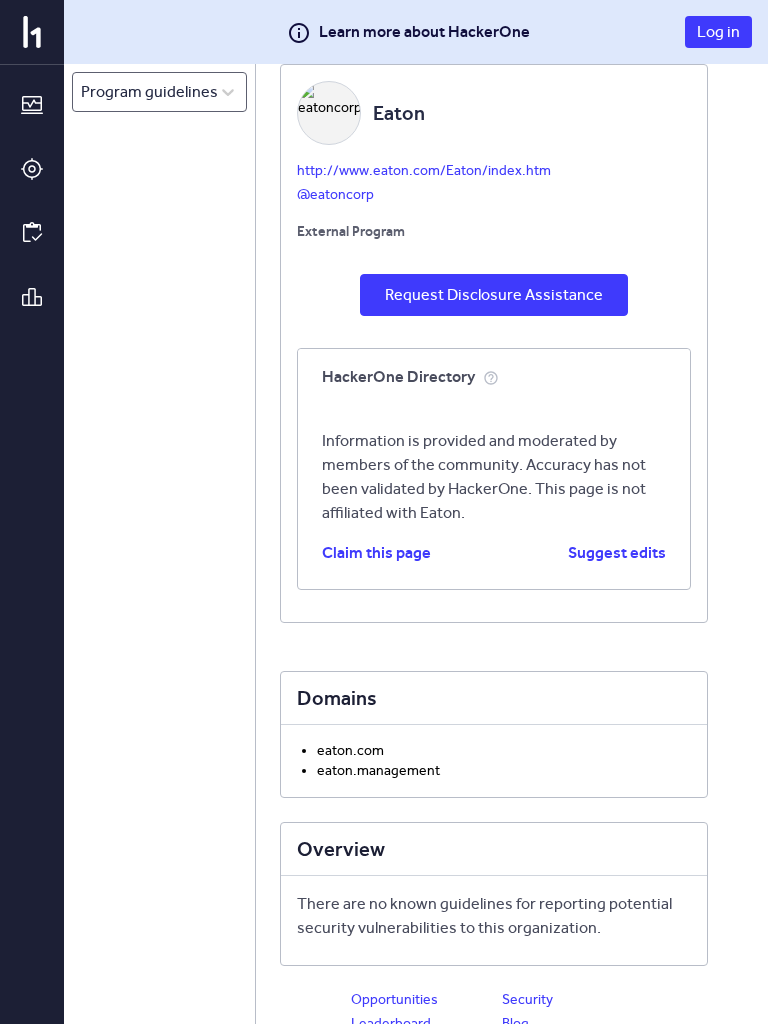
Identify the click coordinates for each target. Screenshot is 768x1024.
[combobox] (82, 92)
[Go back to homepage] (32, 32)
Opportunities (394, 999)
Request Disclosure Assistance (494, 294)
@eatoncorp (335, 194)
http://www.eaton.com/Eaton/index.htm (424, 170)
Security (527, 999)
